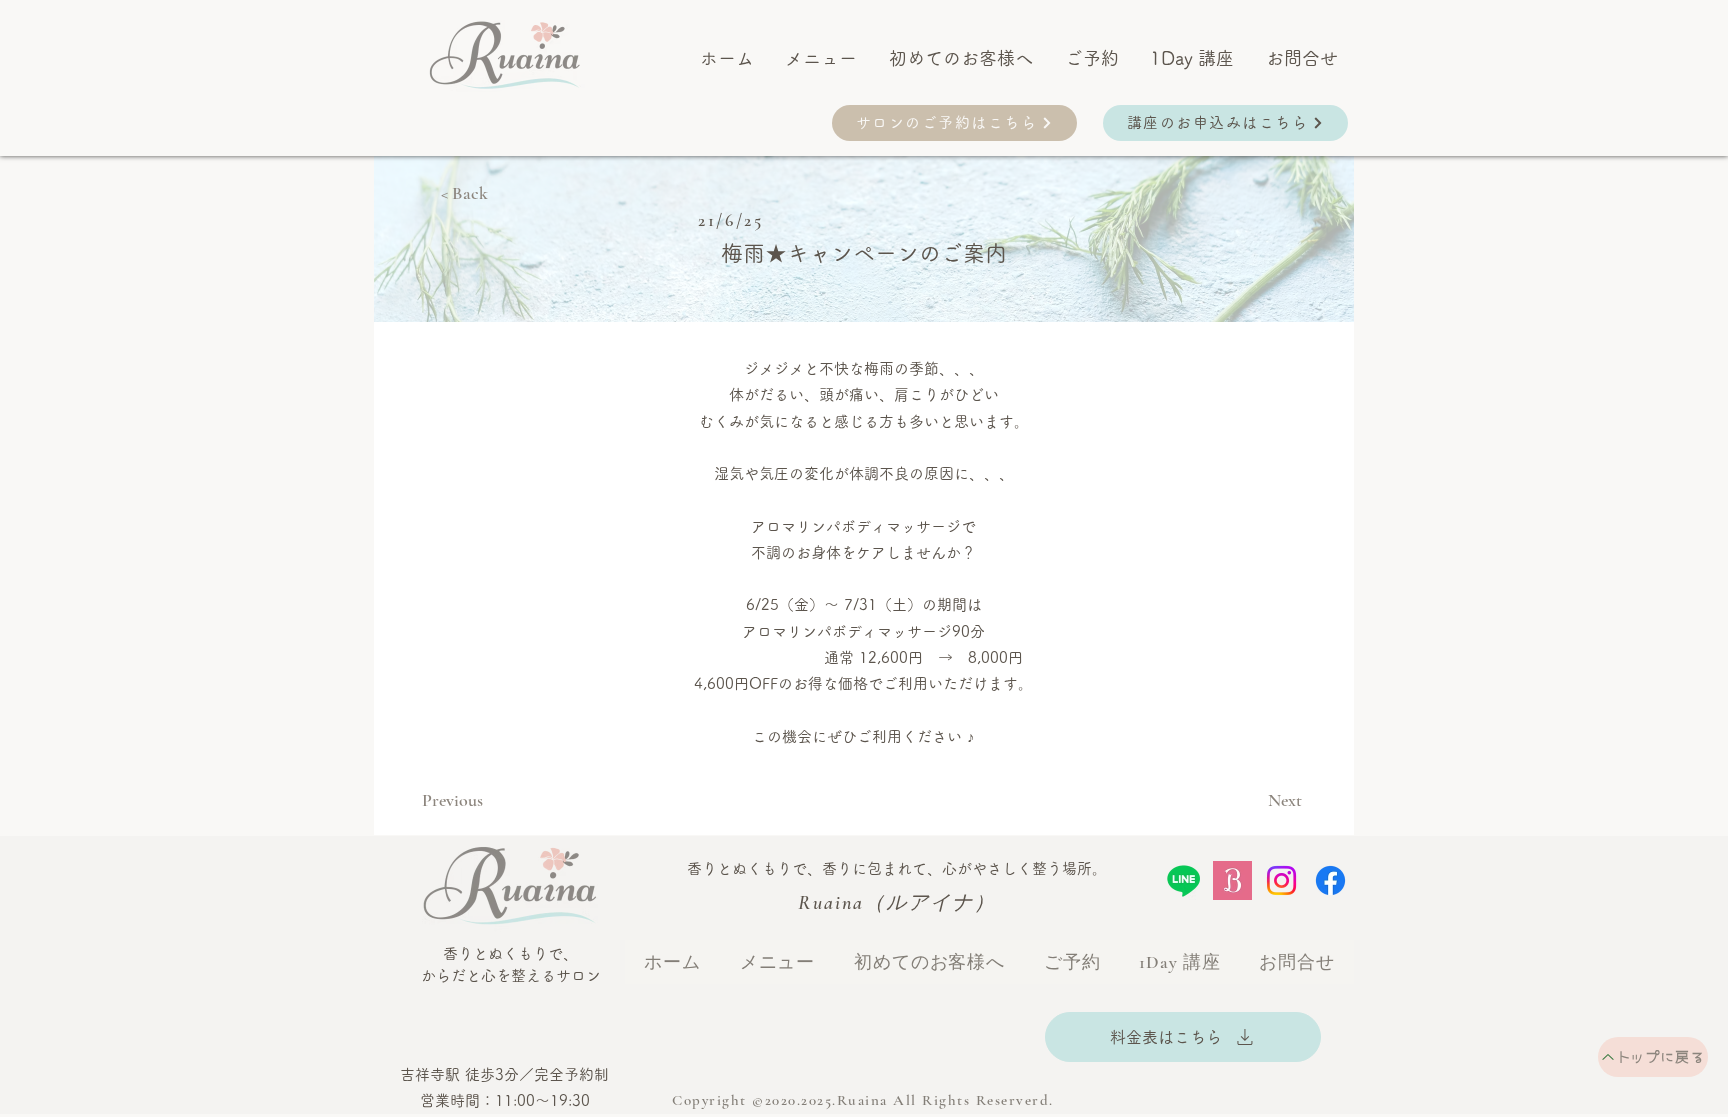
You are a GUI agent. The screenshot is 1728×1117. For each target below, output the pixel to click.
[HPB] (1232, 880)
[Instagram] (1281, 880)
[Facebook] (1330, 880)
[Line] (1183, 880)
